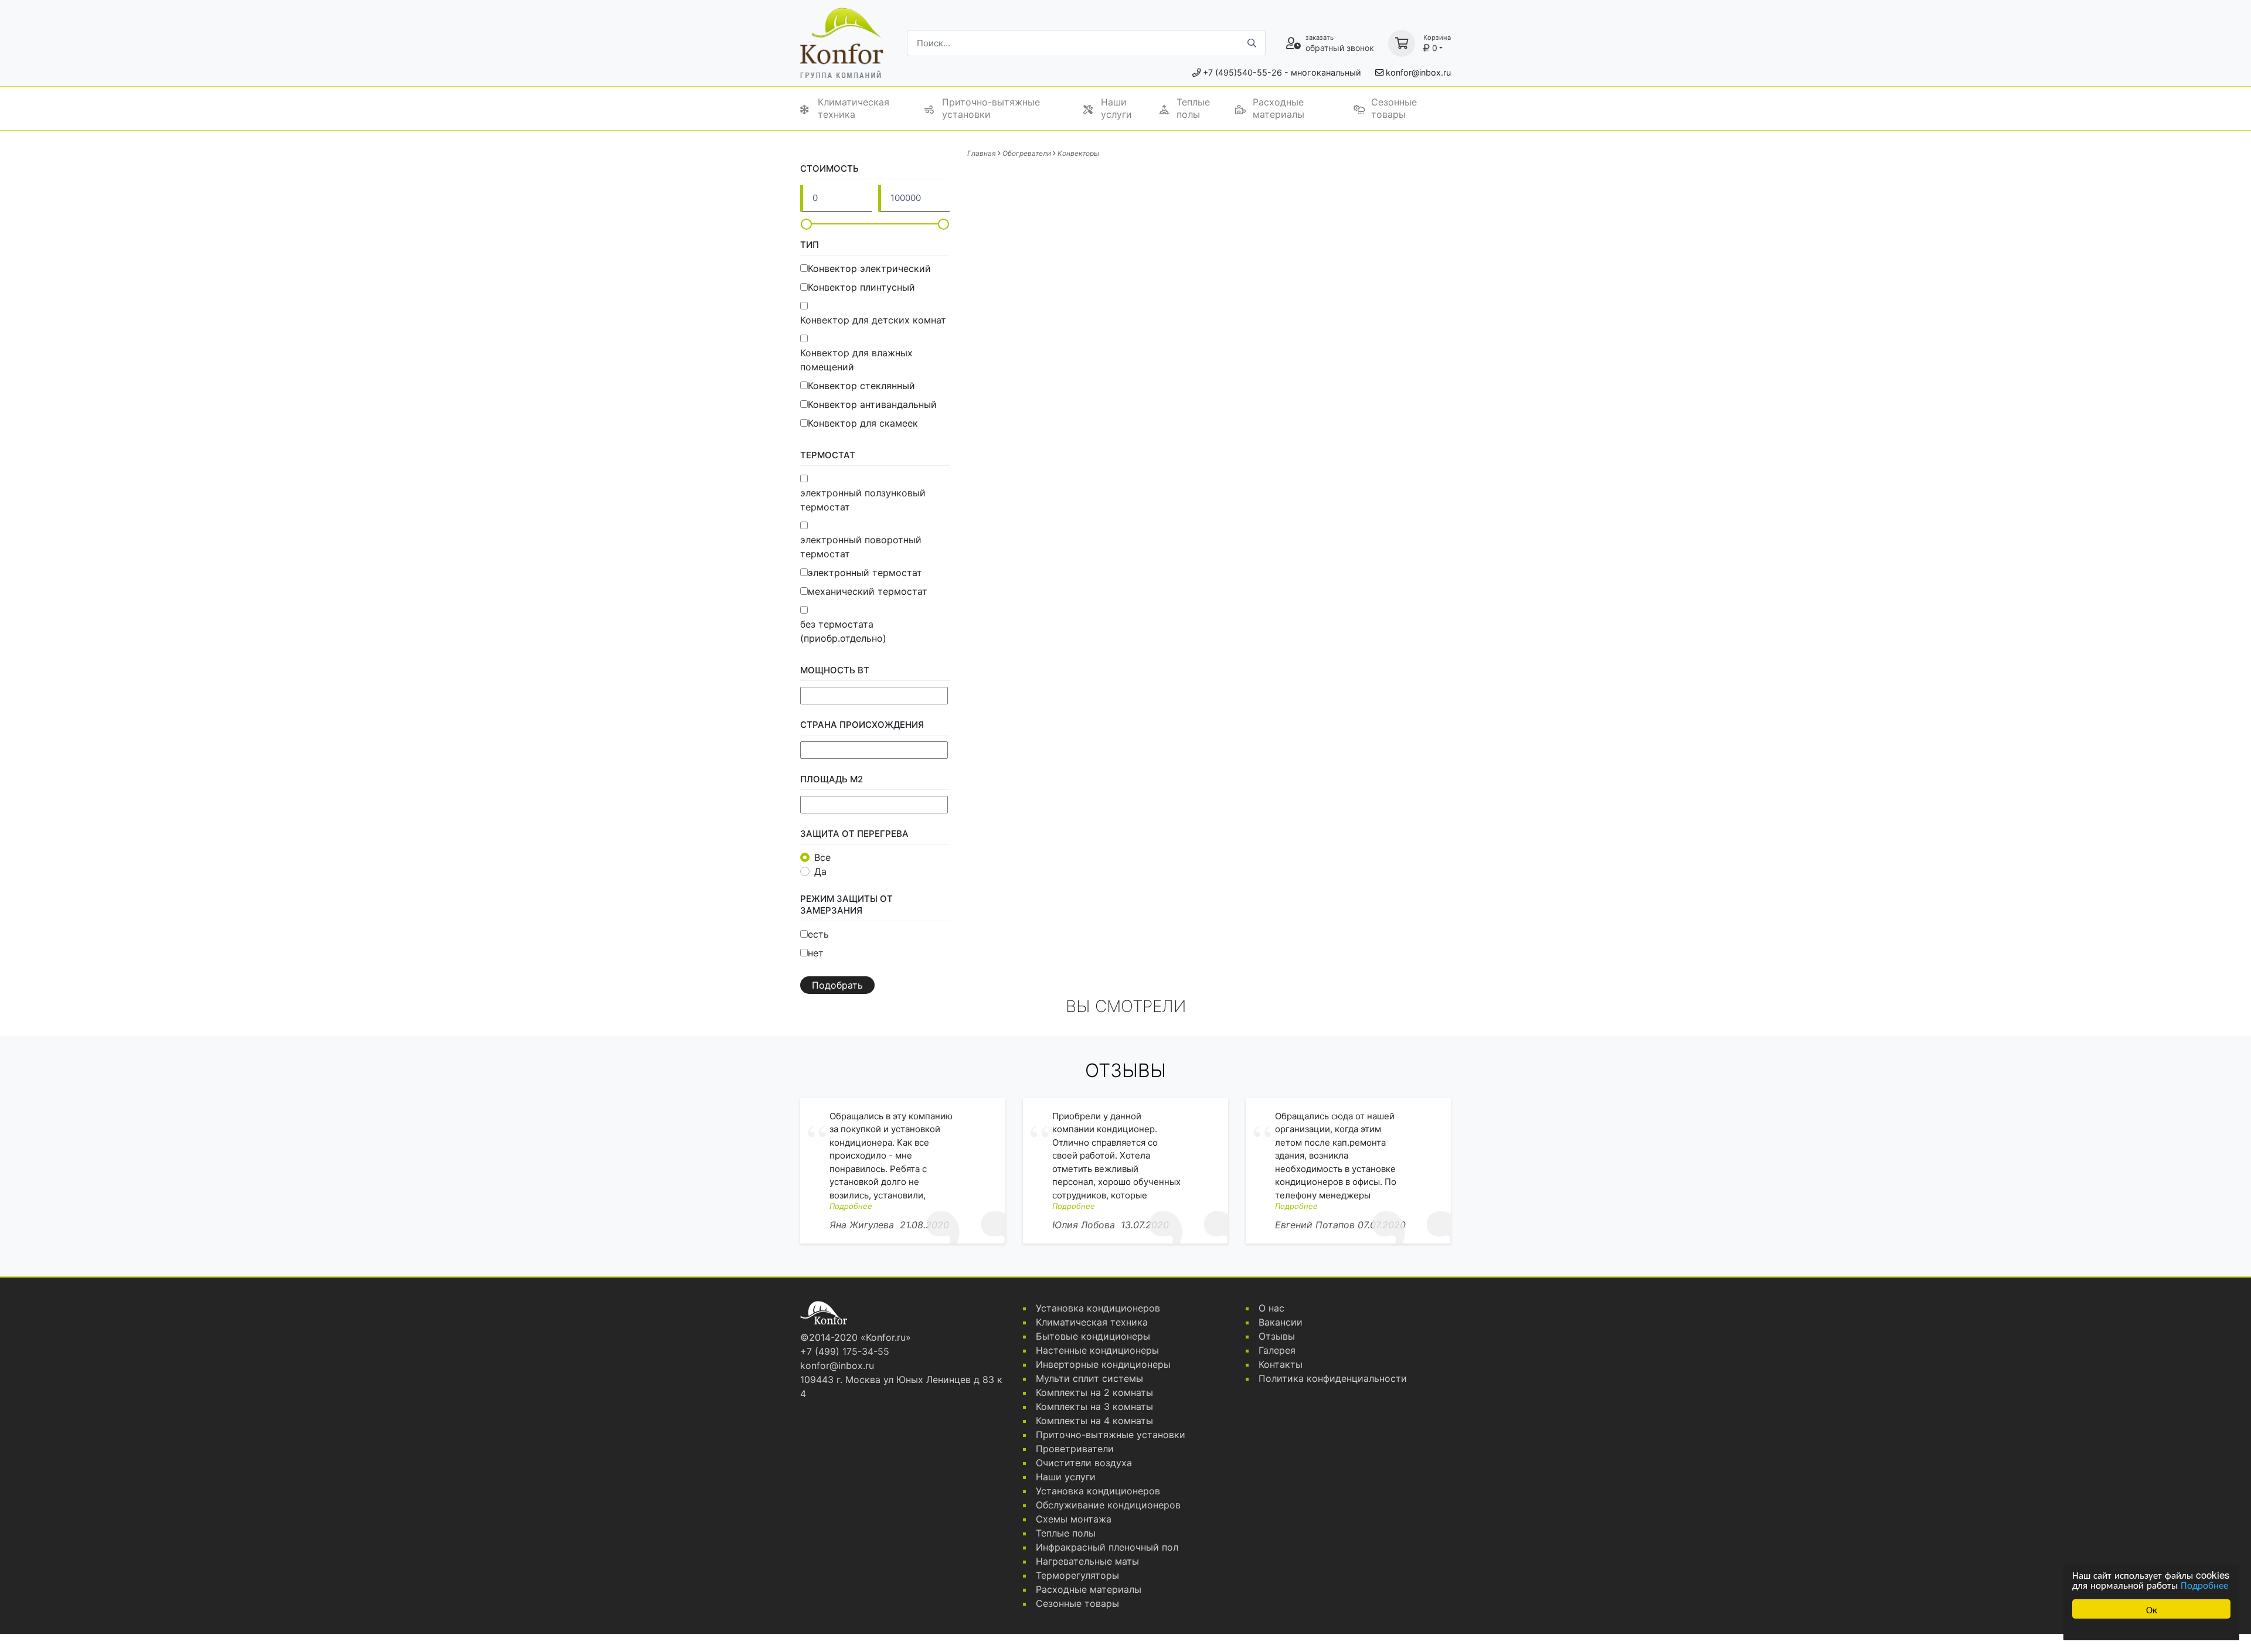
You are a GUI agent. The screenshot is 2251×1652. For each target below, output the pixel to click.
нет (816, 953)
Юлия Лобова (1084, 1225)
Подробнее (2204, 1584)
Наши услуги (1116, 108)
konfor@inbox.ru (1418, 72)
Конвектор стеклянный (861, 386)
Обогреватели (1027, 153)
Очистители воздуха (1084, 1463)
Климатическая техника (854, 108)
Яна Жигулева (862, 1225)
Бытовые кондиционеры (1093, 1336)
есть (818, 934)
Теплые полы (1193, 108)
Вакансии (1281, 1322)
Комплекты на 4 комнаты (1094, 1421)
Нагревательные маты (1087, 1561)
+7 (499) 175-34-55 (845, 1351)
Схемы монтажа (1074, 1519)
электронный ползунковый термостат (863, 500)
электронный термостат (865, 573)
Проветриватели (1075, 1449)
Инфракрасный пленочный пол (1107, 1547)
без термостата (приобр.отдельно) (843, 631)
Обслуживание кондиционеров (1108, 1505)
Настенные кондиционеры (1097, 1350)
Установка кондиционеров (1098, 1308)
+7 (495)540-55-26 (1242, 72)
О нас (1271, 1308)
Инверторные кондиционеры (1103, 1364)
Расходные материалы (1278, 108)
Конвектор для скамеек (863, 423)
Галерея (1277, 1350)
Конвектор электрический (869, 268)
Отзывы (1277, 1336)
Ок (2152, 1609)
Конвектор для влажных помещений (856, 360)
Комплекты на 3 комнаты (1094, 1406)
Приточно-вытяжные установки (991, 108)
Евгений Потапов (1315, 1225)
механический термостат (868, 591)
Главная (982, 153)
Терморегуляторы (1077, 1575)
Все (822, 857)
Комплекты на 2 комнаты (1094, 1392)
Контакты (1281, 1364)
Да (820, 871)
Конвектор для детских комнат (873, 320)
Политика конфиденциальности (1333, 1378)
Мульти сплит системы (1089, 1378)
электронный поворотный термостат (861, 547)
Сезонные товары (1394, 108)
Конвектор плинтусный (861, 287)
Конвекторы (1078, 153)
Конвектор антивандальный (872, 404)
